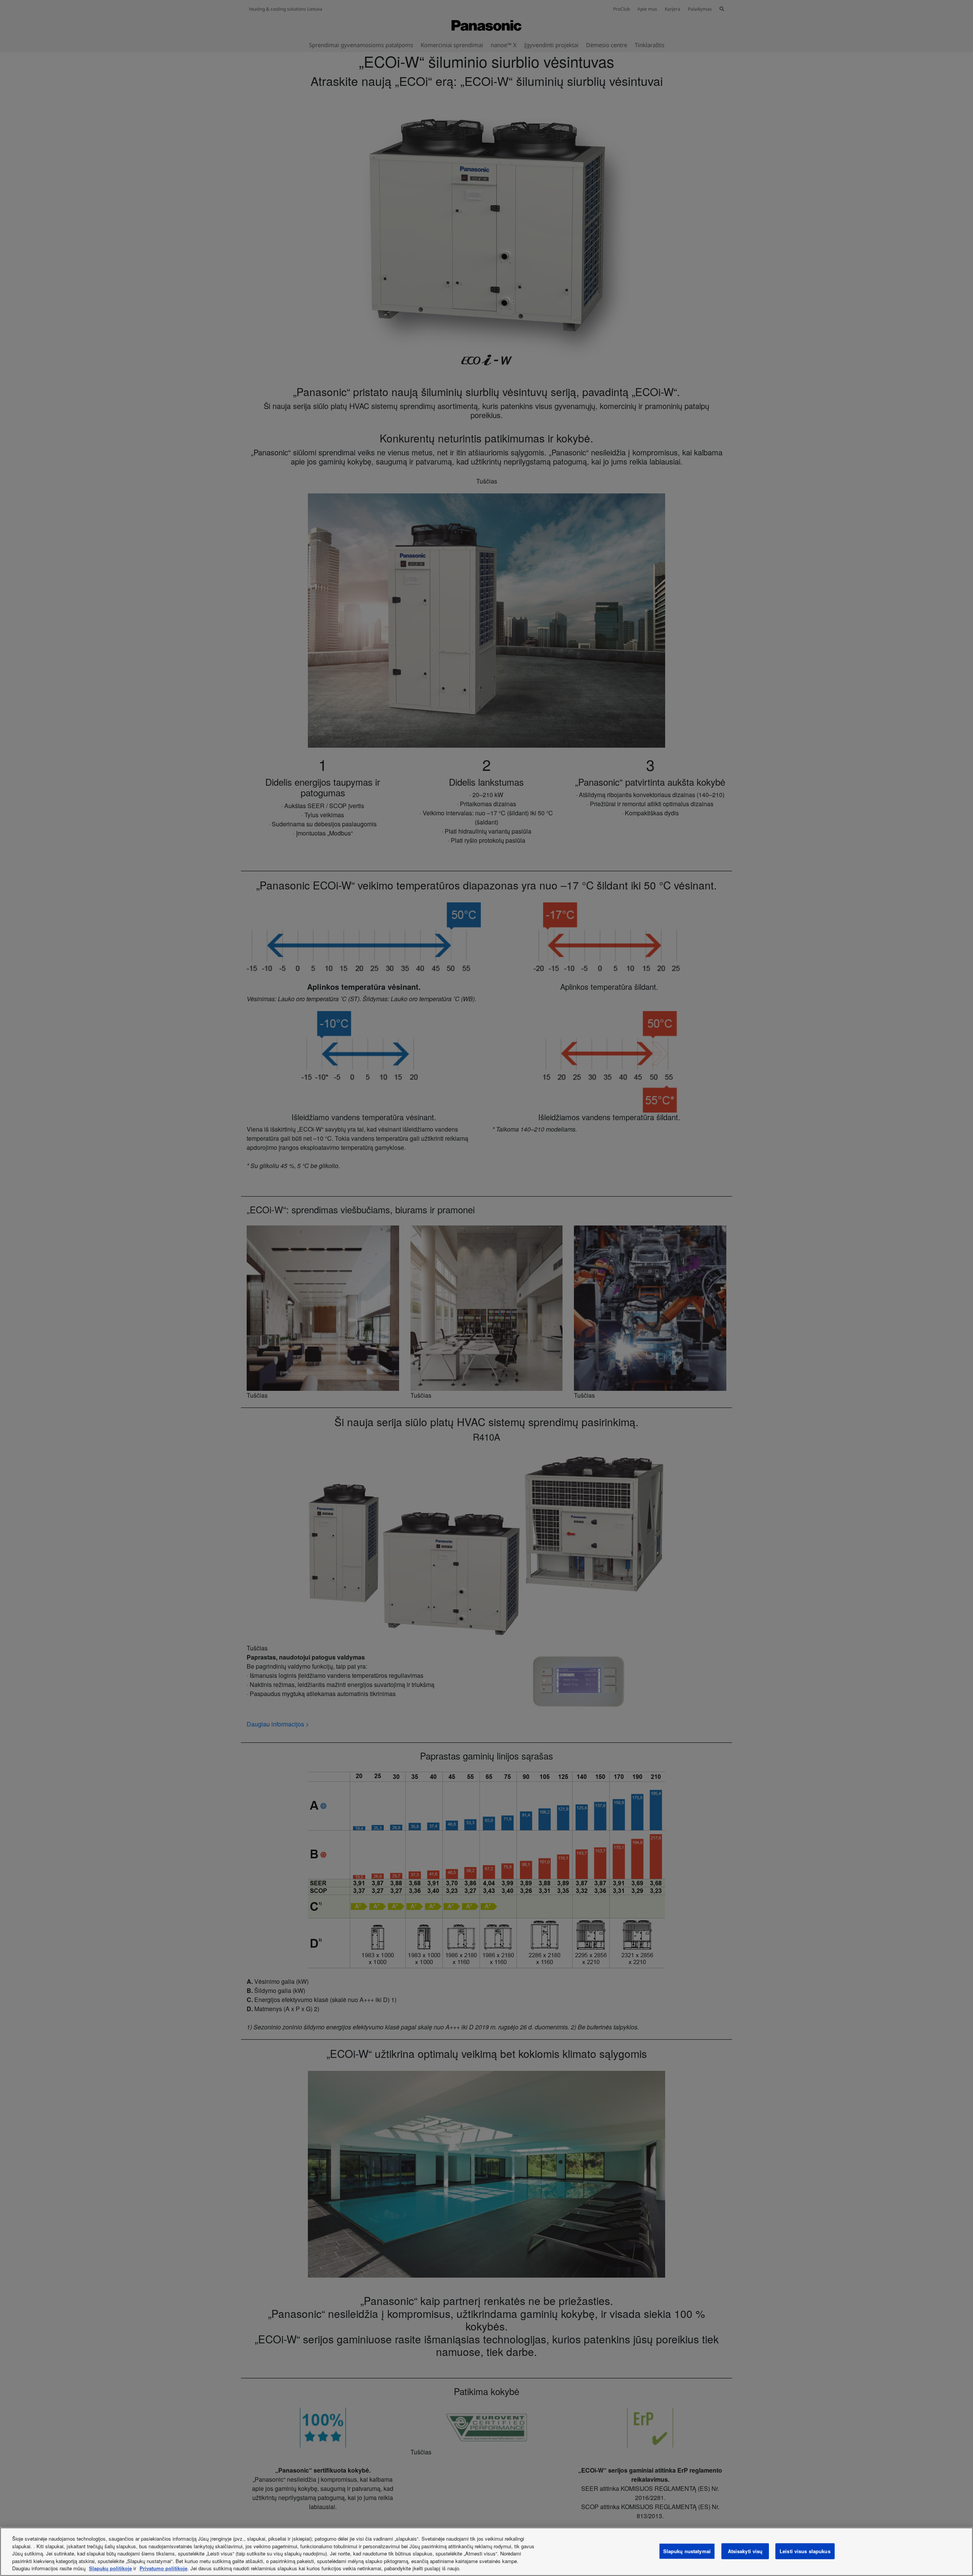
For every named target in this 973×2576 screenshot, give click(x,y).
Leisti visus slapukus (805, 2551)
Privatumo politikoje (163, 2568)
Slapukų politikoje (110, 2568)
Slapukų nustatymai (687, 2551)
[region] (486, 2552)
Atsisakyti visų (745, 2551)
